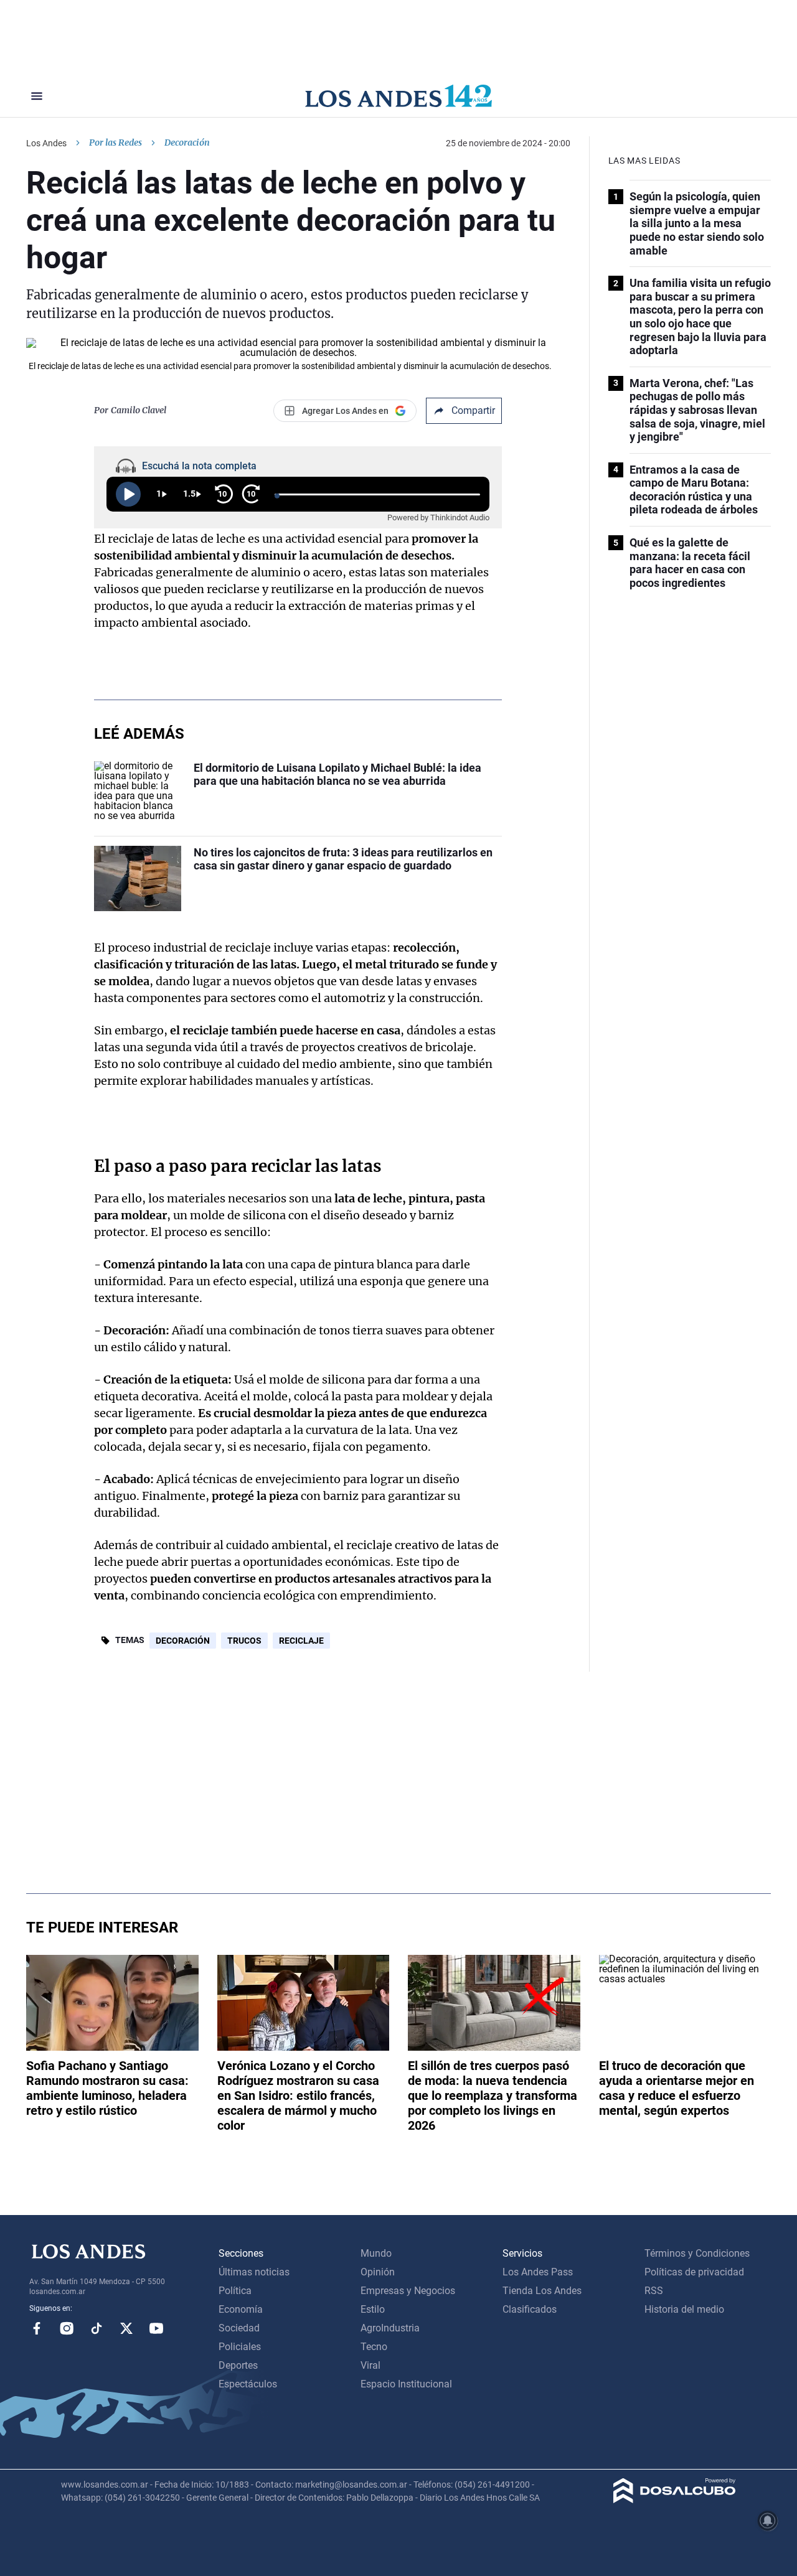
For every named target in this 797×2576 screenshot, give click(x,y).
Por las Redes (116, 143)
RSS (654, 2291)
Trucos (244, 1641)
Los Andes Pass (538, 2272)
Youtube (156, 2328)
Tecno (374, 2347)
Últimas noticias (254, 2272)
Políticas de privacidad (694, 2272)
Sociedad (239, 2328)
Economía (241, 2309)
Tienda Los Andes (542, 2291)
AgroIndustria (390, 2328)
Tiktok (97, 2328)
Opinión (378, 2272)
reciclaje (301, 1641)
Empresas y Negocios (408, 2291)
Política (235, 2291)
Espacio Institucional (406, 2384)
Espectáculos (248, 2384)
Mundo (376, 2253)
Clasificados (530, 2309)
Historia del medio (684, 2309)
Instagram (67, 2328)
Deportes (238, 2365)
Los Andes (46, 143)
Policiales (240, 2347)
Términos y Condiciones (697, 2253)
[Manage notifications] (768, 2521)
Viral (370, 2365)
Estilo (373, 2309)
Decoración (183, 1641)
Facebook (37, 2328)
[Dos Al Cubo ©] (675, 2500)
